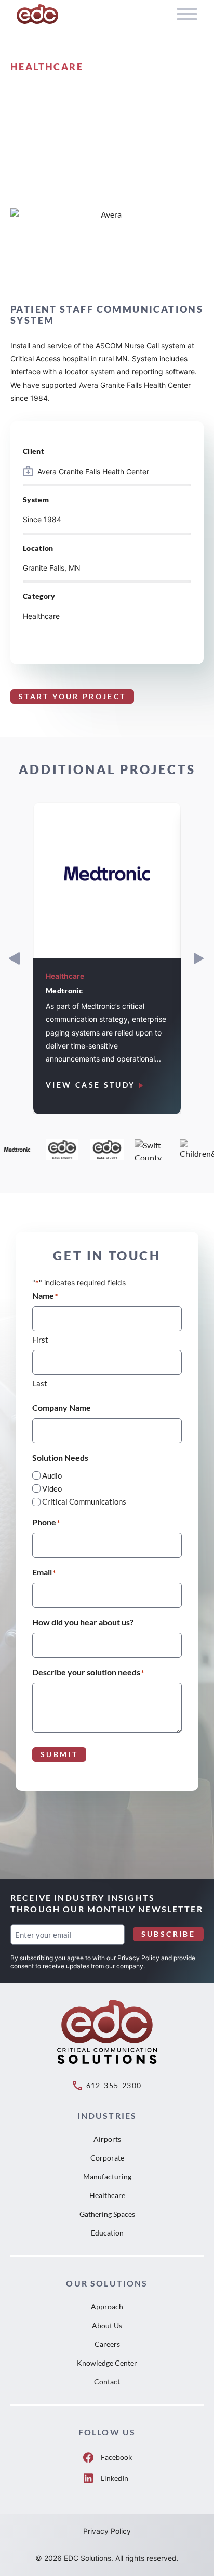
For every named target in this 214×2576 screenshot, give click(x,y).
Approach (107, 2307)
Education (107, 2233)
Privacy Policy (138, 1958)
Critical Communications (84, 1501)
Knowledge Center (107, 2363)
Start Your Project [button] (72, 696)
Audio (52, 1475)
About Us (107, 2325)
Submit (59, 1754)
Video (52, 1488)
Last (40, 1383)
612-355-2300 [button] (114, 2085)
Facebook (116, 2457)
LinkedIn (115, 2478)
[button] (199, 958)
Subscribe (168, 1934)
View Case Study (90, 1085)
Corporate (107, 2158)
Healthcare (107, 2195)
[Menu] (187, 14)
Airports (107, 2139)
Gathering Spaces (107, 2214)
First (40, 1340)
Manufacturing (107, 2176)
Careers (107, 2344)
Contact (107, 2382)
